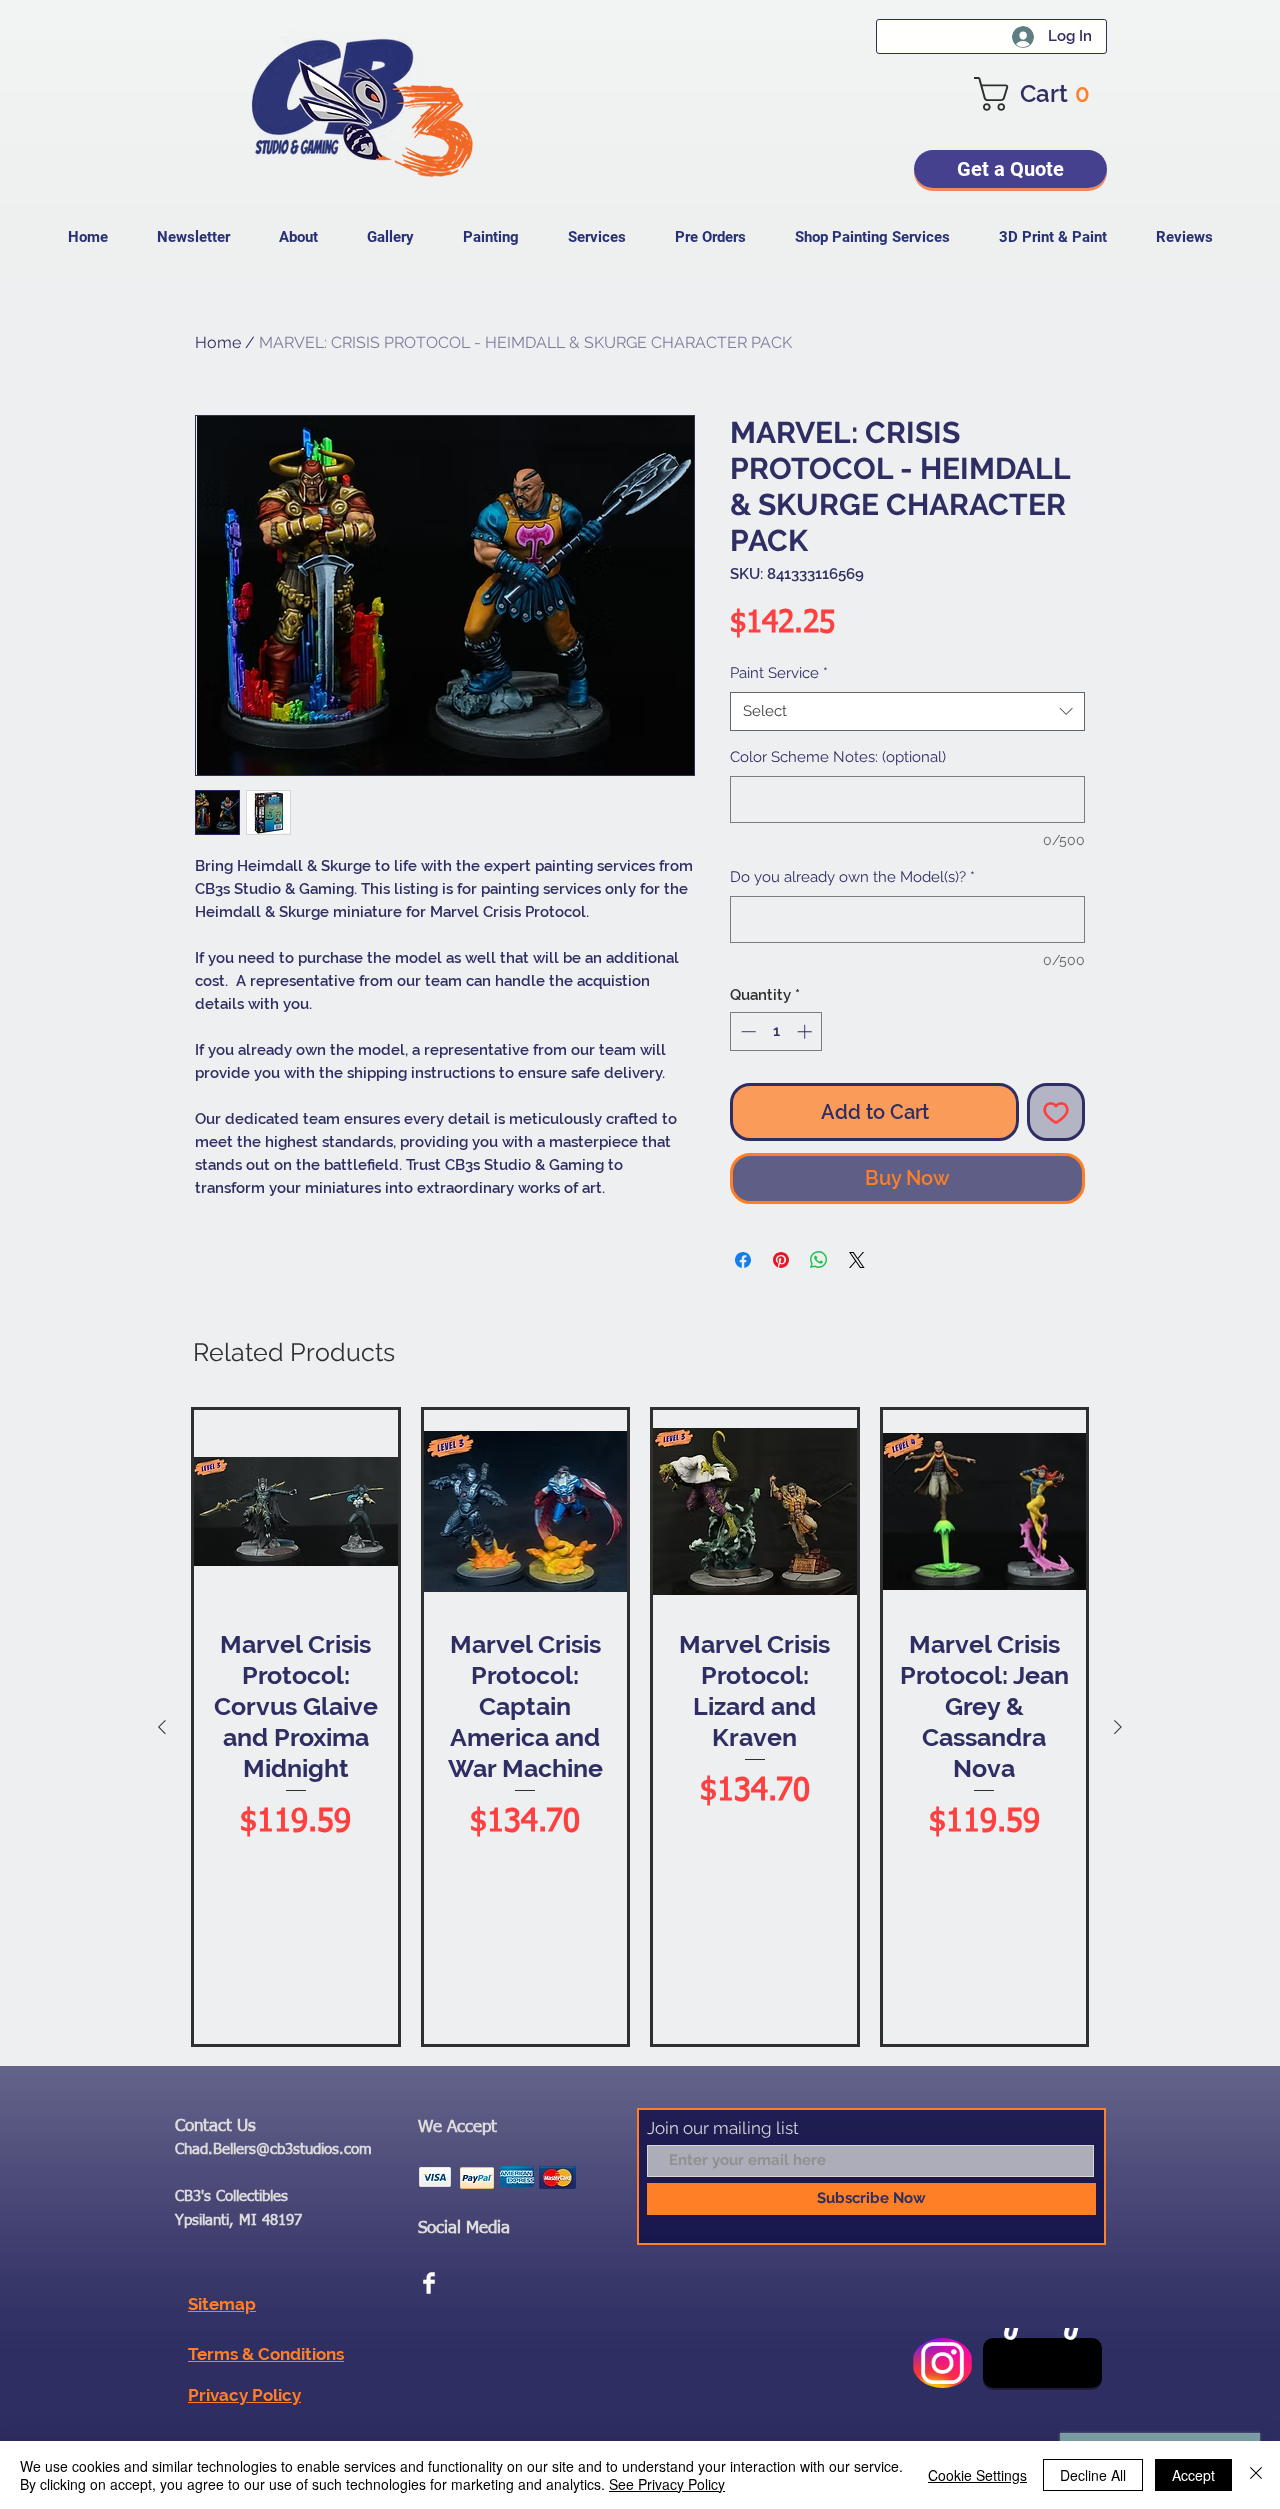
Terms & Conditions (266, 2354)
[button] (1040, 94)
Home (218, 342)
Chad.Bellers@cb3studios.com (273, 2149)
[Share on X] (857, 1260)
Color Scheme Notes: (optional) (838, 757)
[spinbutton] (776, 1031)
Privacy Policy (244, 2395)
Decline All (1093, 2475)
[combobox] (907, 711)
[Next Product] (1118, 1727)
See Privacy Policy (667, 2484)
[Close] (1256, 2475)
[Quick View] (296, 1512)
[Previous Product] (162, 1727)
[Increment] (806, 1031)
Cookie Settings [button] (977, 2475)
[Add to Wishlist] (1056, 1112)
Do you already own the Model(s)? (852, 877)
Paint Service (779, 673)
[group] (640, 1727)
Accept (1193, 2475)
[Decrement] (746, 1031)
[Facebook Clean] (429, 2283)
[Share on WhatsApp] (819, 1260)
